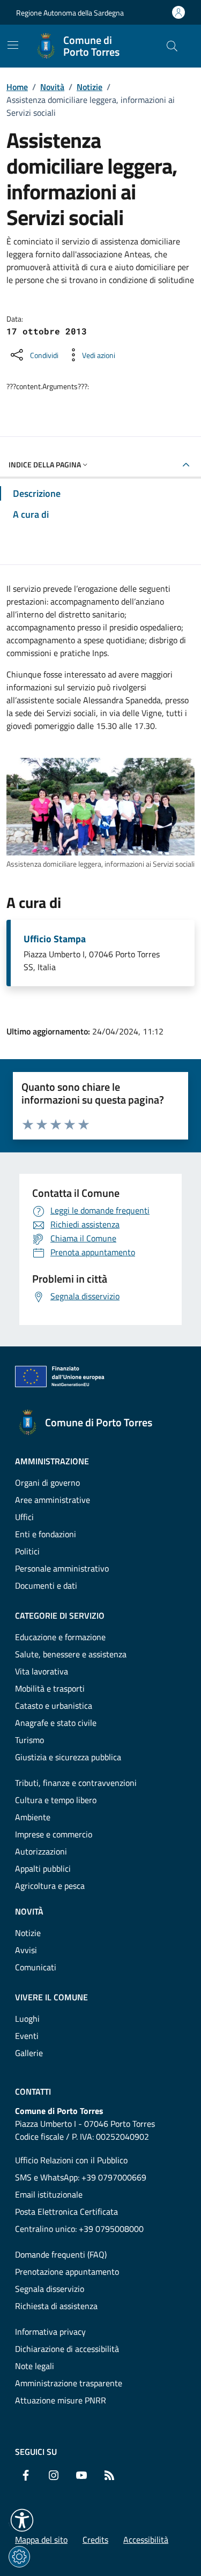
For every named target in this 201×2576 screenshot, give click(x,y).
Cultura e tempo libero (56, 1800)
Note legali (35, 2366)
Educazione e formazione (60, 1637)
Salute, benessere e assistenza (71, 1654)
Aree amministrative (53, 1500)
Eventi (27, 2036)
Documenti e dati (46, 1585)
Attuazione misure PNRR (61, 2400)
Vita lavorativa (42, 1671)
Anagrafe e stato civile (56, 1723)
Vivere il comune (51, 1997)
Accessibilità (146, 2540)
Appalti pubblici (43, 1868)
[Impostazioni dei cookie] (19, 2557)
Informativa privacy (50, 2332)
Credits (95, 2540)
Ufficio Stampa (55, 939)
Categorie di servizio (60, 1615)
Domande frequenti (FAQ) (61, 2254)
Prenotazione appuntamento (67, 2272)
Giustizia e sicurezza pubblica (68, 1757)
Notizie (90, 87)
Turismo (29, 1740)
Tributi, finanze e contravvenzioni (76, 1783)
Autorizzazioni (41, 1851)
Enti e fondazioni (46, 1534)
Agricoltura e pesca (50, 1886)
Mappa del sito (41, 2540)
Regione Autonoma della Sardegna (70, 13)
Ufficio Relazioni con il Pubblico (71, 2160)
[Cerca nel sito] (172, 46)
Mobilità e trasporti (50, 1688)
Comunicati (36, 1967)
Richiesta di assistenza (56, 2306)
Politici (27, 1551)
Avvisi (26, 1950)
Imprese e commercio (54, 1834)
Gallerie (29, 2053)
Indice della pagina (45, 464)
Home (17, 87)
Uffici (24, 1517)
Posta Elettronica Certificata (66, 2212)
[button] (22, 2520)
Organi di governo (47, 1483)
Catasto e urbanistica (54, 1706)
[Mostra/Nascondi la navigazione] (13, 45)
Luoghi (27, 2019)
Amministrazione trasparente (69, 2383)
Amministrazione (52, 1461)
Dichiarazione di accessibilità (67, 2349)
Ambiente (33, 1817)
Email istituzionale (49, 2194)
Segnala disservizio (50, 2289)
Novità (52, 87)
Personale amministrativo (62, 1568)
